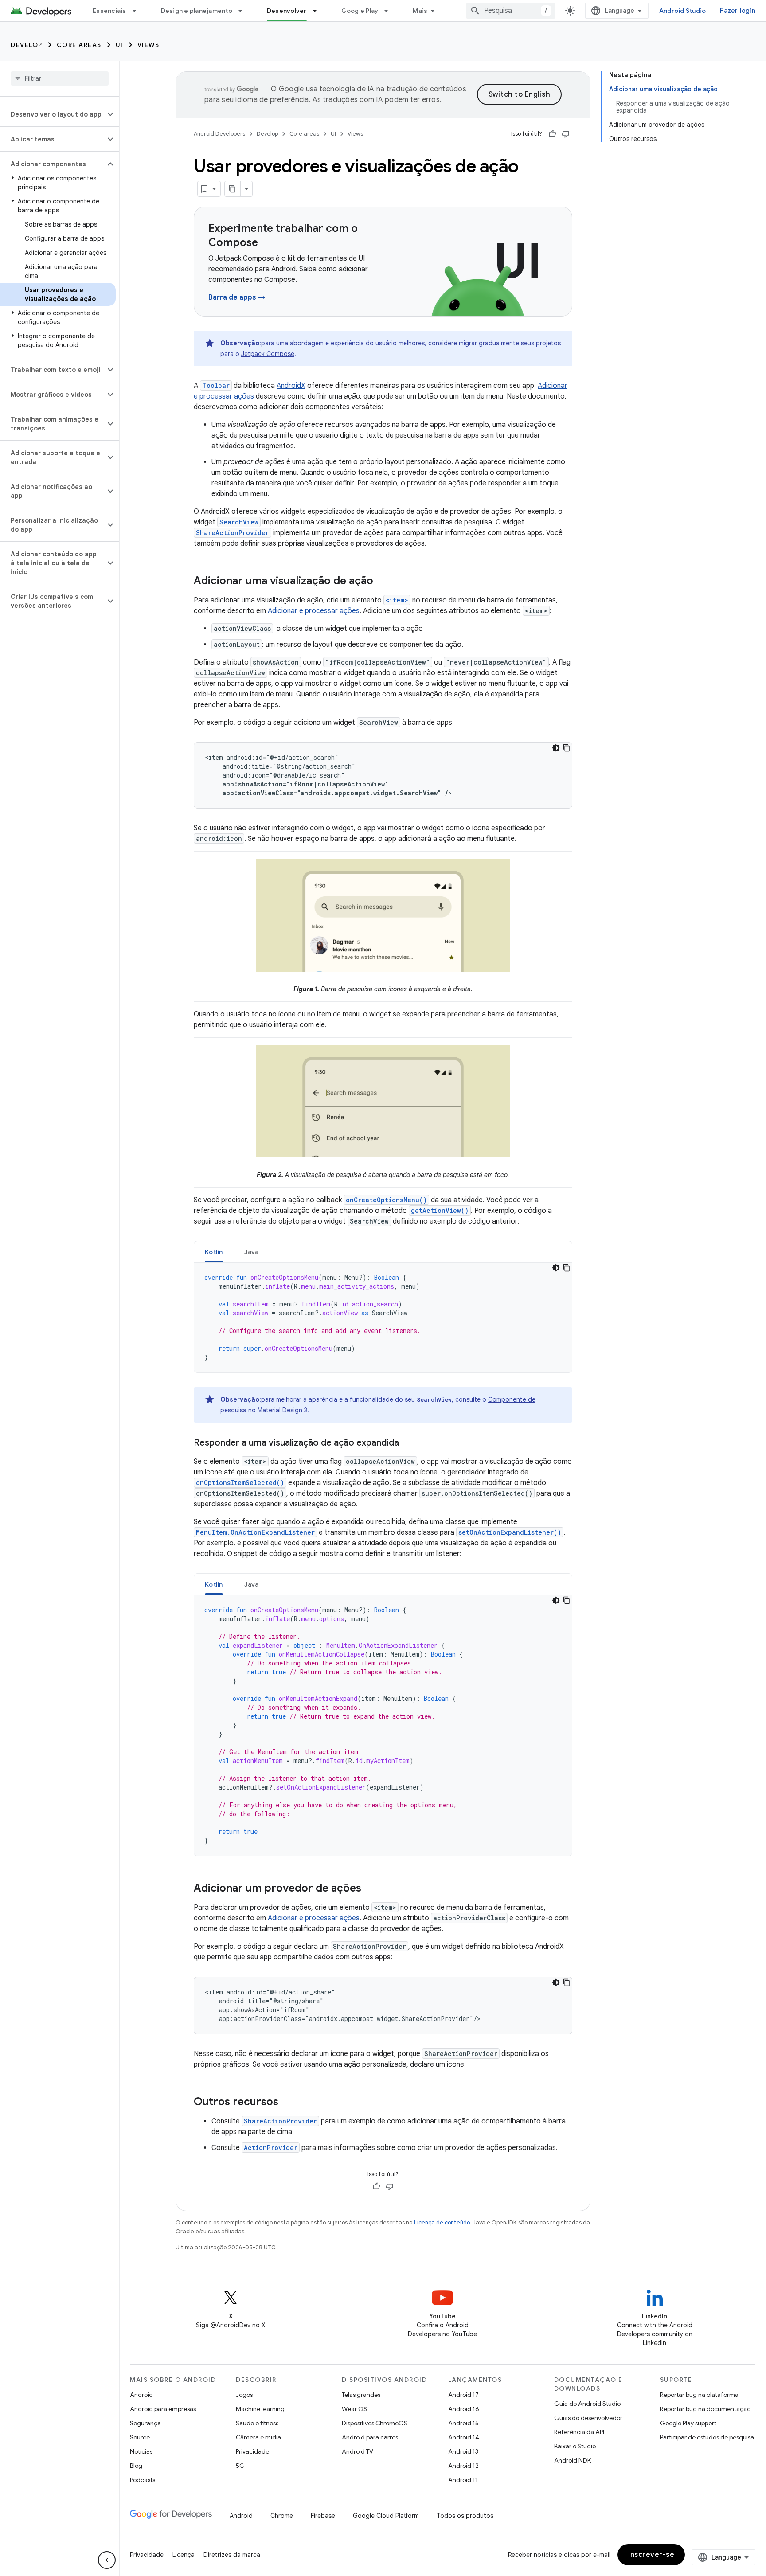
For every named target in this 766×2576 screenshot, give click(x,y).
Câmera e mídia (258, 2437)
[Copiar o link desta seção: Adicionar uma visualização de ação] (382, 582)
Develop (27, 45)
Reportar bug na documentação (705, 2409)
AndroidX (291, 386)
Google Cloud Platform (386, 2516)
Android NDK (573, 2460)
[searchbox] (60, 78)
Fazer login (738, 11)
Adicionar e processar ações (314, 611)
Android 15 (463, 2423)
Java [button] (252, 1252)
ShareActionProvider (233, 533)
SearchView (239, 522)
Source (140, 2437)
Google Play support (688, 2423)
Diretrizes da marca (232, 2555)
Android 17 (463, 2395)
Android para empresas (163, 2409)
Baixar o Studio (575, 2446)
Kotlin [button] (214, 1252)
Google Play (360, 11)
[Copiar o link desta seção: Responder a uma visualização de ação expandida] (408, 1443)
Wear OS (354, 2409)
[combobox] (511, 11)
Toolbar (216, 385)
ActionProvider (271, 2148)
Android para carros (370, 2437)
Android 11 (463, 2480)
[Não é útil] (566, 134)
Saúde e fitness (257, 2423)
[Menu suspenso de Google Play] (390, 11)
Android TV (358, 2451)
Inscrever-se (651, 2555)
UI (119, 45)
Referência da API (579, 2432)
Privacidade (252, 2451)
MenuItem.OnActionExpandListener (255, 1532)
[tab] (214, 1252)
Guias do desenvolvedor (588, 2418)
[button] (53, 114)
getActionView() (440, 1210)
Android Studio (683, 11)
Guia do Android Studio (587, 2404)
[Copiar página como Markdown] (233, 189)
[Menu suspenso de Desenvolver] (319, 11)
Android (141, 2395)
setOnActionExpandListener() (510, 1532)
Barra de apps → (237, 297)
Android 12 (463, 2466)
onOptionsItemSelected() (240, 1483)
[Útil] (552, 134)
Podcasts (143, 2480)
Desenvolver (287, 11)
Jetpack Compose (268, 354)
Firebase (323, 2516)
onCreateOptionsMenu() (386, 1200)
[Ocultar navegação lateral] (107, 2560)
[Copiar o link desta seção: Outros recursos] (287, 2103)
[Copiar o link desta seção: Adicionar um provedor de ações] (370, 1889)
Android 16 (464, 2409)
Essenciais (109, 11)
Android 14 (464, 2437)
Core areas (79, 45)
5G (240, 2466)
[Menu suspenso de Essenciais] (138, 11)
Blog (136, 2466)
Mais (420, 11)
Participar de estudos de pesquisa (707, 2437)
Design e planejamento (197, 11)
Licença (184, 2555)
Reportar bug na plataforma (699, 2395)
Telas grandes (361, 2395)
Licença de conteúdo (442, 2222)
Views (149, 45)
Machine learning (260, 2409)
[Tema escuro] (556, 748)
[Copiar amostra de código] (567, 748)
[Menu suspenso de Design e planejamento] (244, 11)
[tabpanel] (383, 1317)
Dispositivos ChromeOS (375, 2423)
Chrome (282, 2516)
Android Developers (219, 134)
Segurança (145, 2423)
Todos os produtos (465, 2516)
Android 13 (463, 2451)
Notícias (141, 2451)
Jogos (244, 2395)
